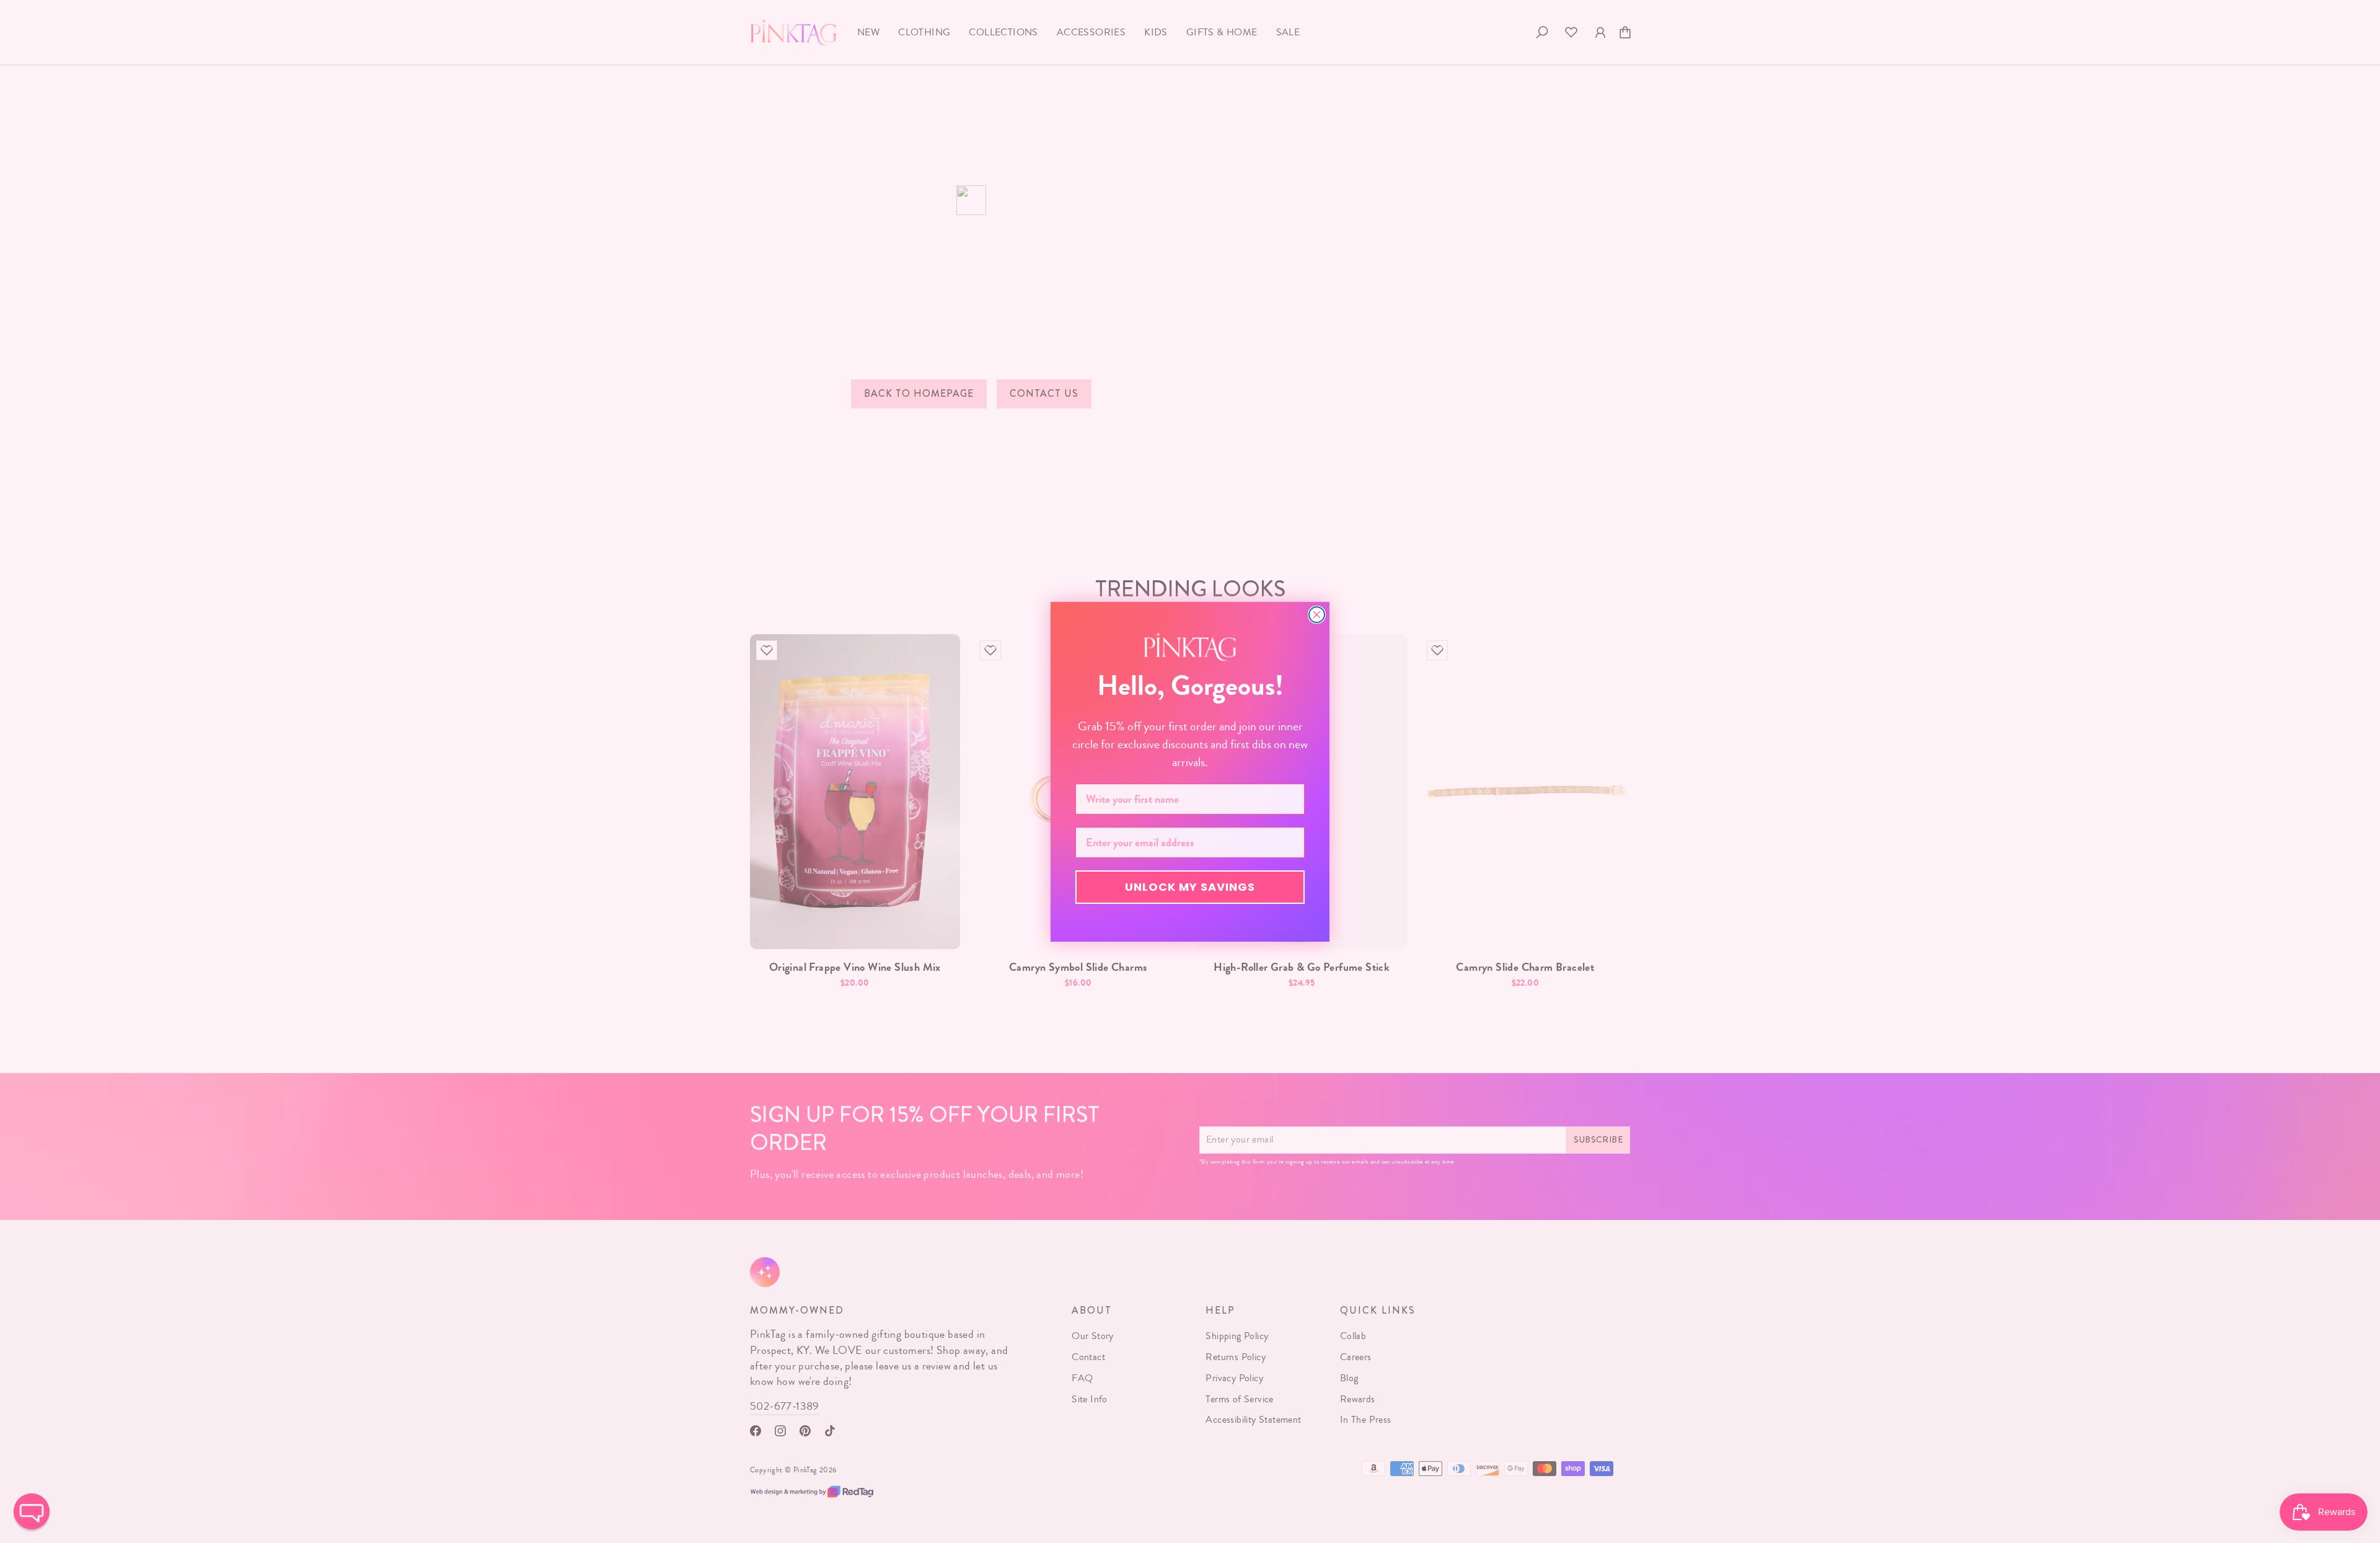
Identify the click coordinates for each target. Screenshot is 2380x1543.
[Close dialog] (1317, 615)
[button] (32, 1511)
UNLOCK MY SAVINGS (1190, 887)
